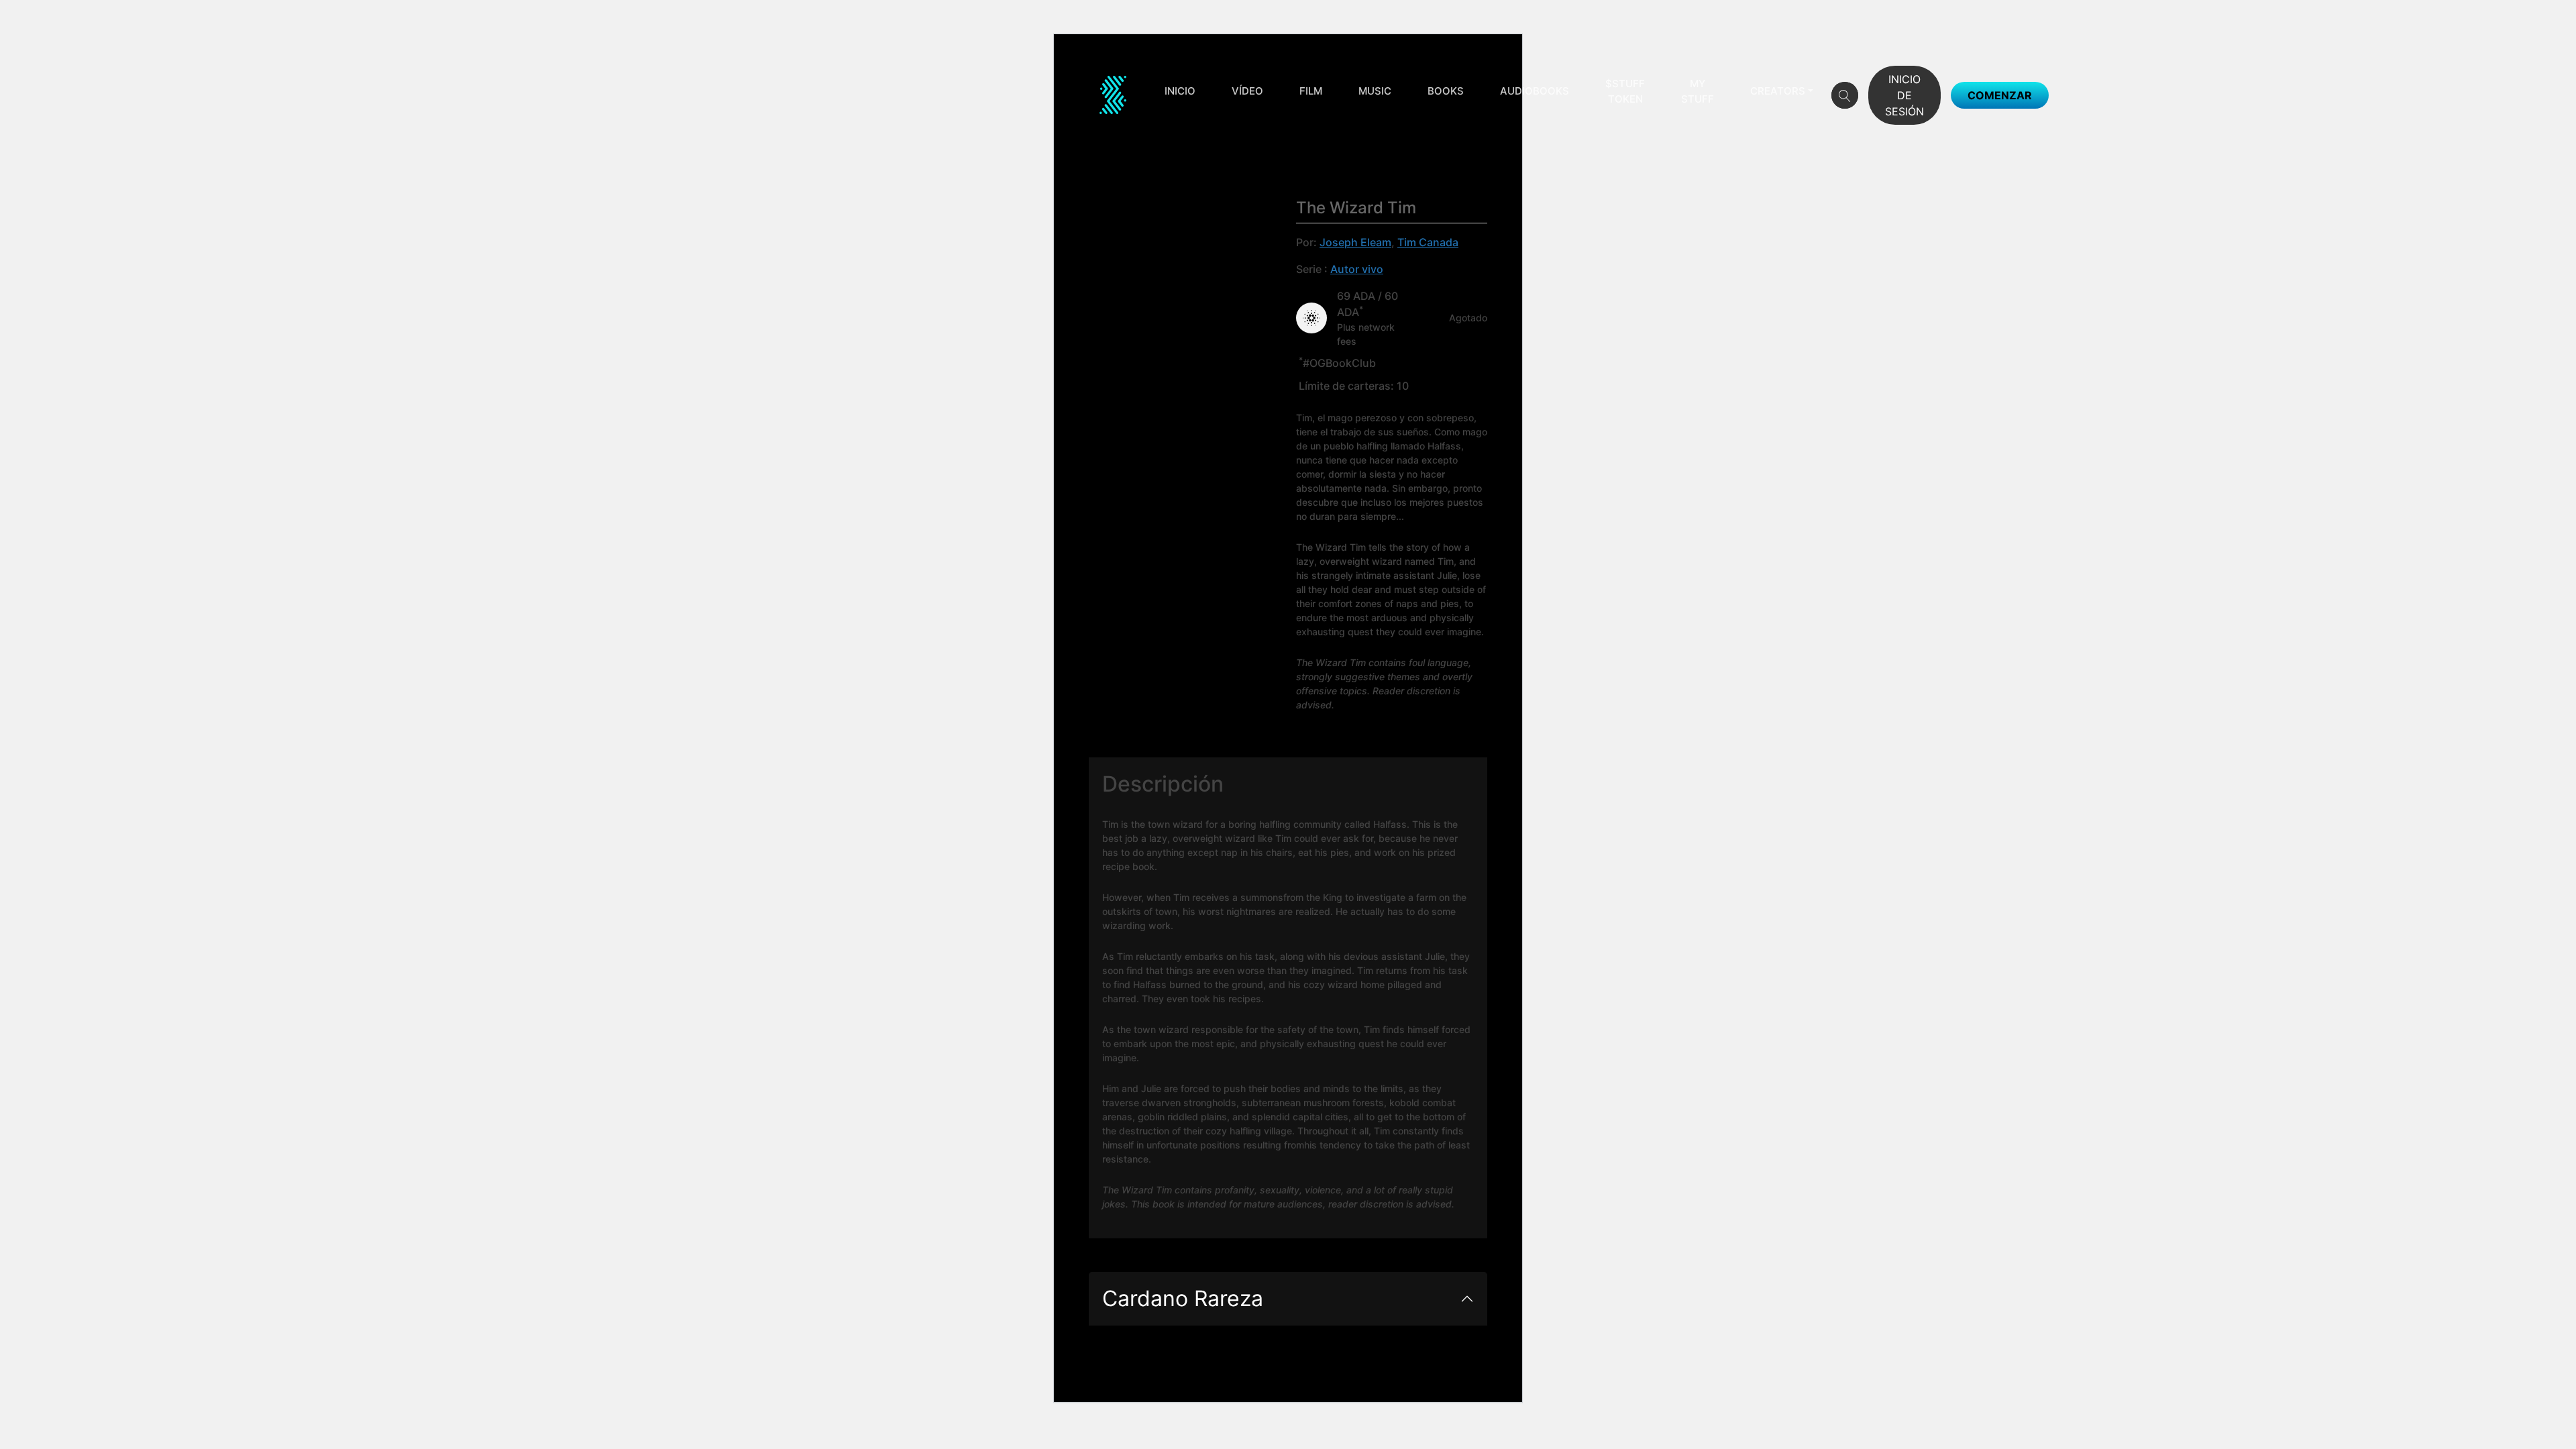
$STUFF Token (1625, 91)
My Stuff (1698, 91)
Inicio (1180, 91)
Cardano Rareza (1183, 1298)
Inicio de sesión (1904, 95)
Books (1446, 91)
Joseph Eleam (1355, 242)
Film (1311, 91)
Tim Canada (1428, 242)
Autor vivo (1357, 269)
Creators (1778, 91)
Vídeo (1247, 91)
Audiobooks (1535, 91)
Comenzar (2000, 95)
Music (1375, 91)
